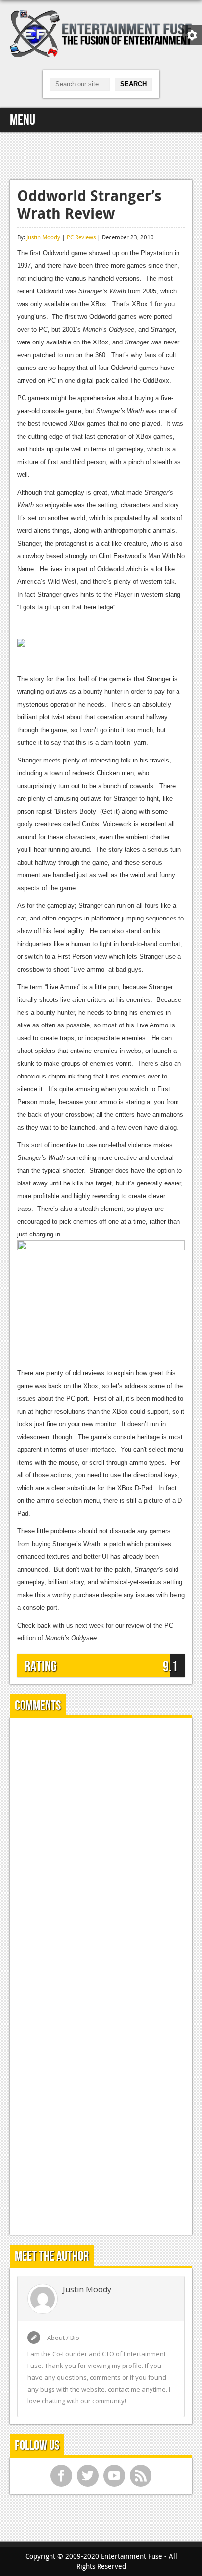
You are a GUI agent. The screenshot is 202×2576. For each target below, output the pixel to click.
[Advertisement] (101, 155)
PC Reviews (81, 237)
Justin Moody (43, 237)
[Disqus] (101, 1848)
